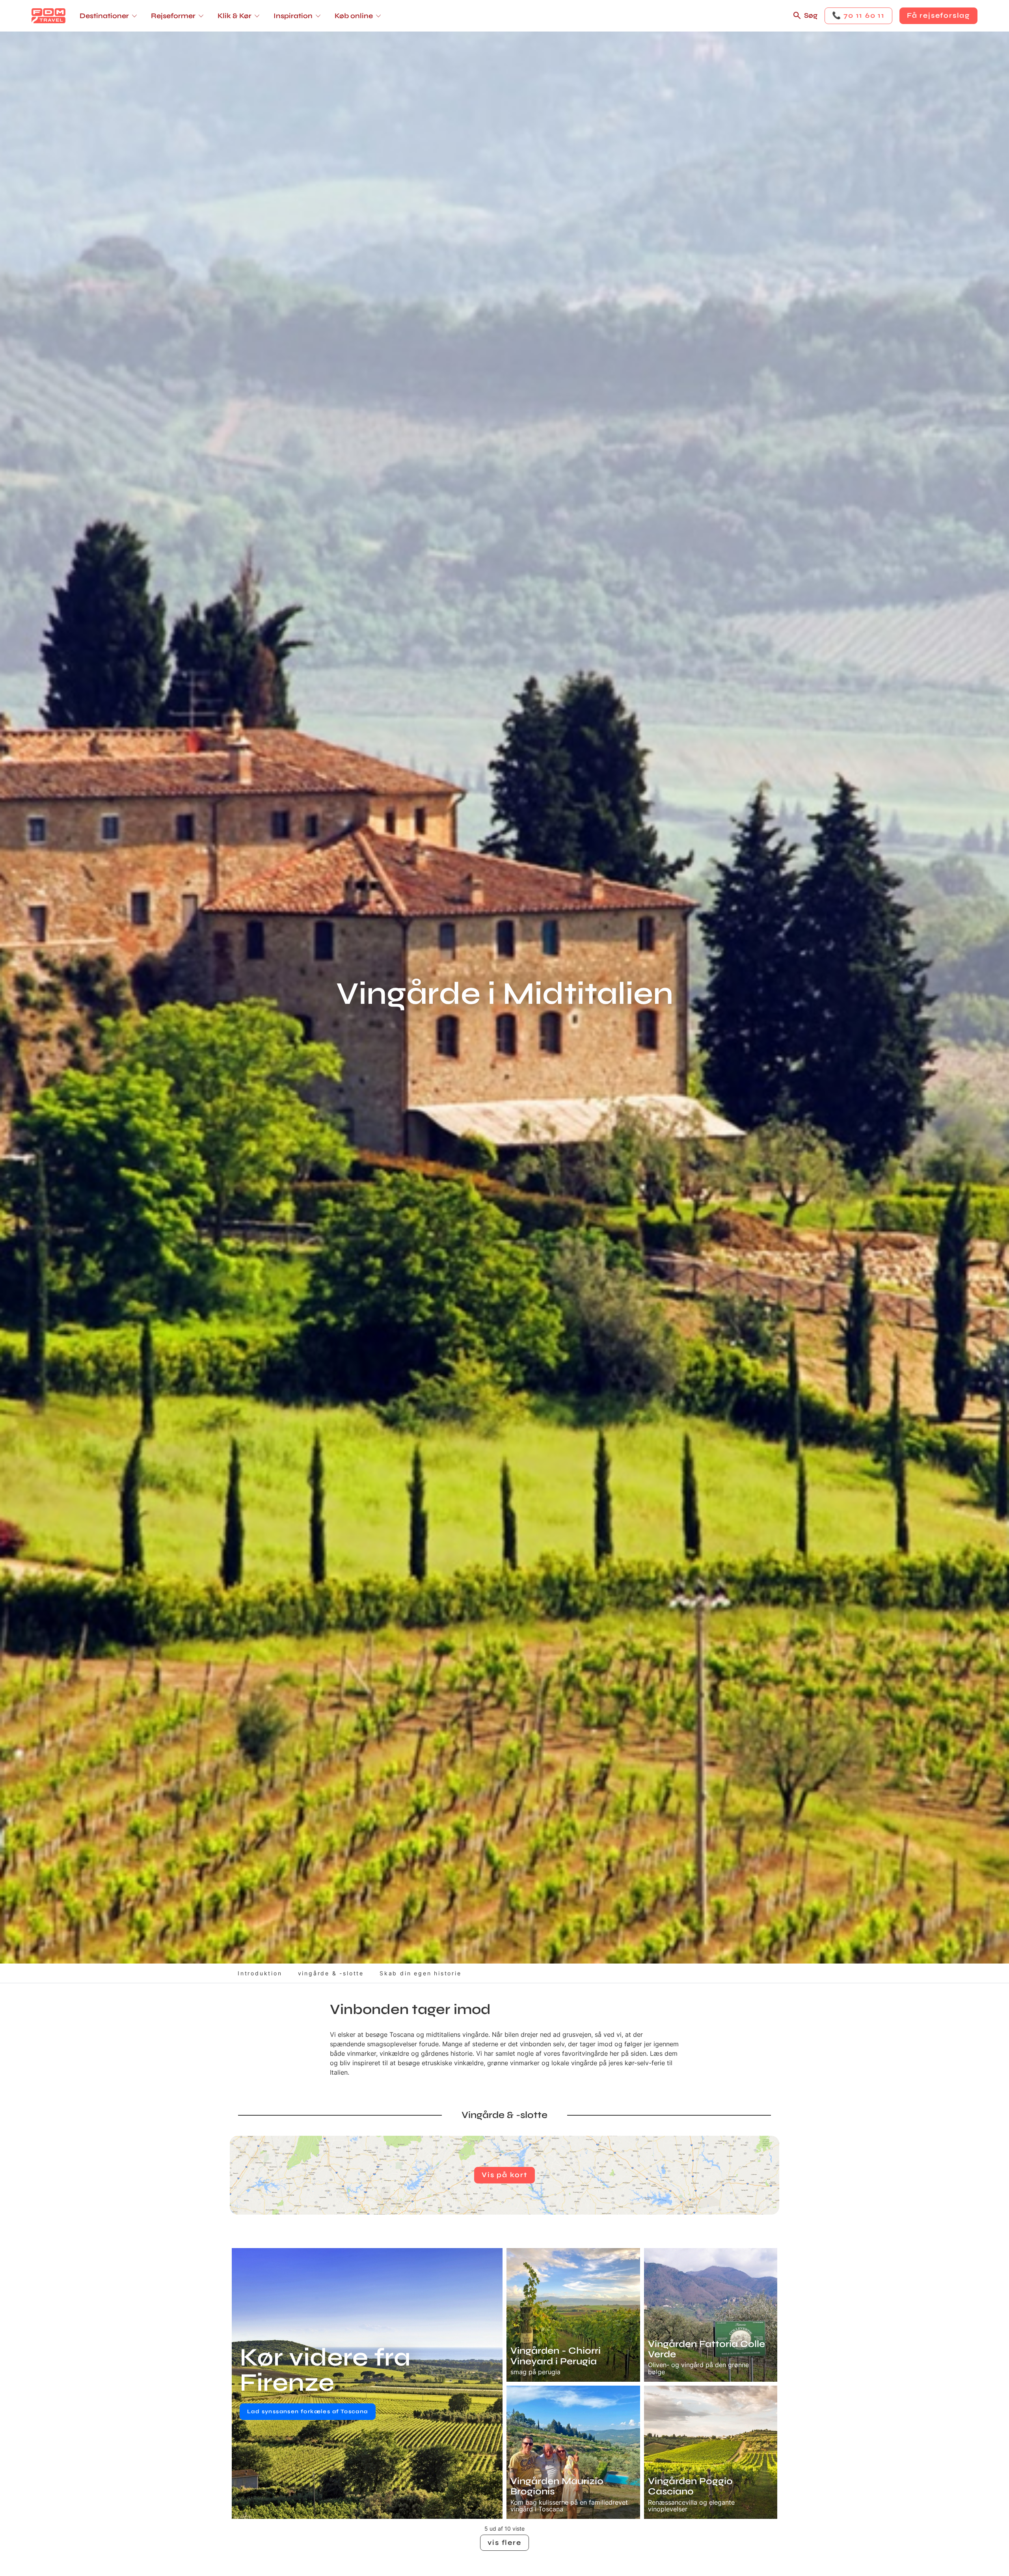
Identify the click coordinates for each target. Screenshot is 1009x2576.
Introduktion (260, 1973)
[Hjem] (48, 16)
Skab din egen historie (421, 1973)
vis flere (504, 2542)
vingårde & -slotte (331, 1973)
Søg (811, 15)
